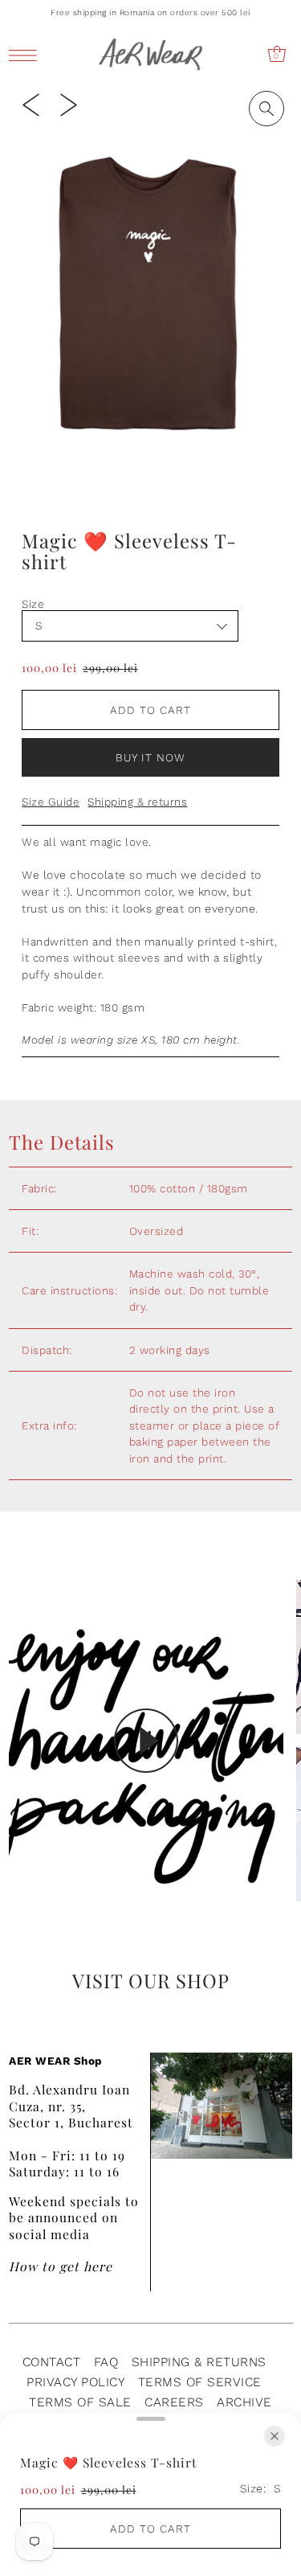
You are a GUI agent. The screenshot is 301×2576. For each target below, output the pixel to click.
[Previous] (31, 104)
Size (33, 604)
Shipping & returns (137, 802)
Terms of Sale (80, 2402)
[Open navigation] (27, 55)
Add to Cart (150, 710)
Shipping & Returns (199, 2362)
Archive (244, 2402)
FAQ (106, 2362)
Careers (174, 2402)
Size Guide (51, 802)
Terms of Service (200, 2382)
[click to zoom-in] (266, 109)
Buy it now (150, 757)
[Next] (69, 104)
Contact (52, 2362)
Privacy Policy (75, 2382)
